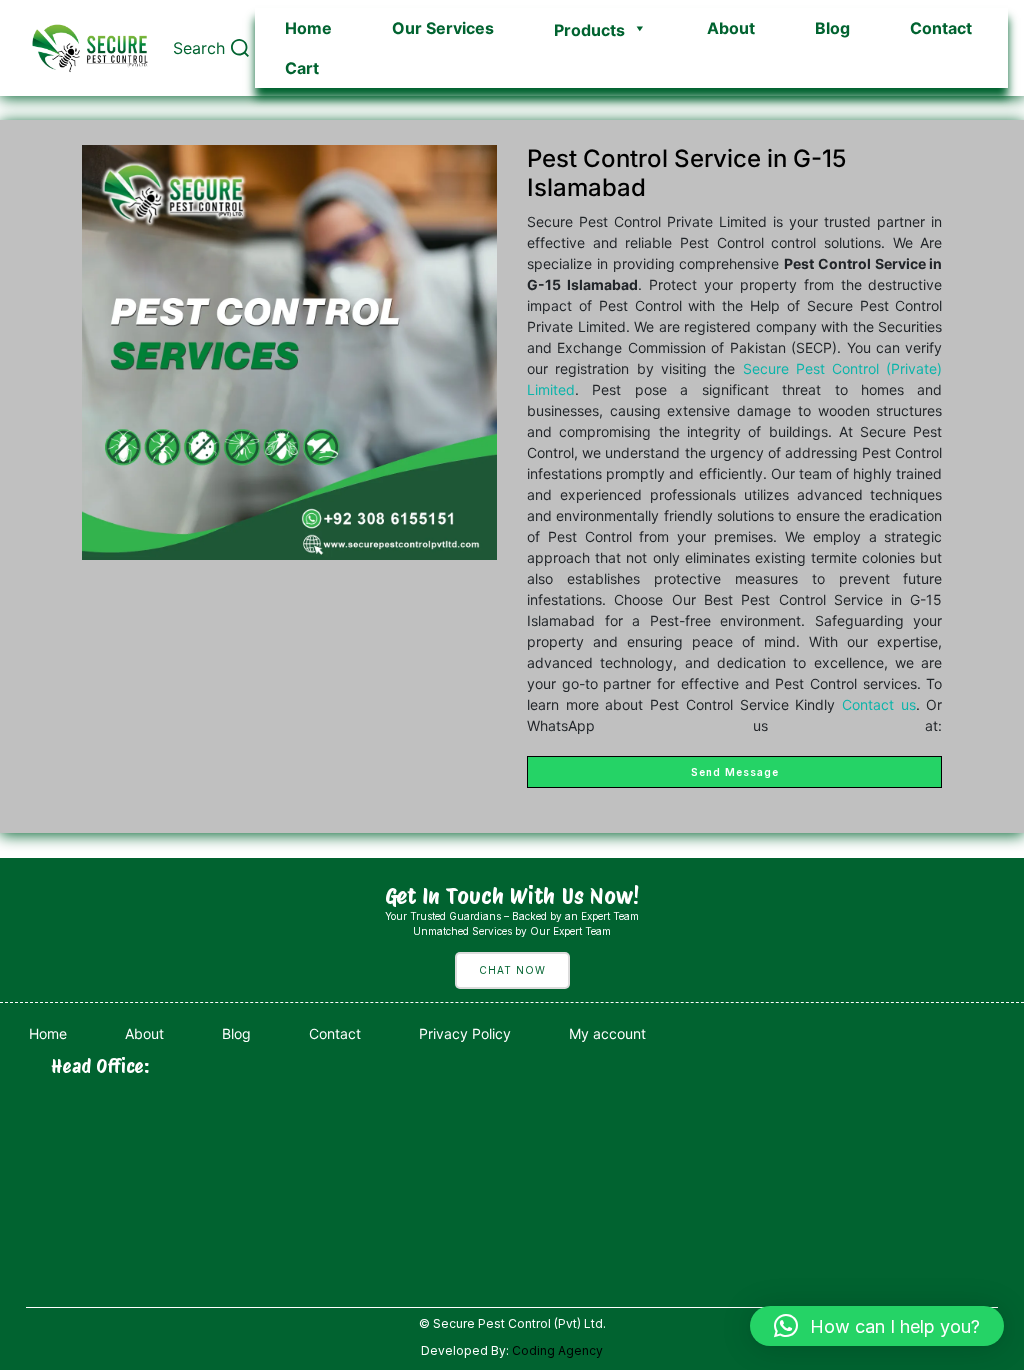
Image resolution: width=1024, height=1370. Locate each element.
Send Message (735, 772)
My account (607, 1033)
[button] (877, 1326)
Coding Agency (557, 1350)
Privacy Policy (465, 1033)
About (731, 28)
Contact (941, 28)
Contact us (879, 704)
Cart (302, 68)
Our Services (443, 28)
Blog (832, 28)
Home (308, 28)
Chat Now (512, 970)
